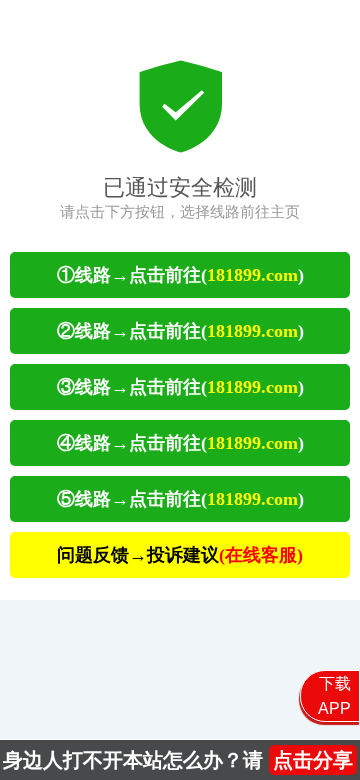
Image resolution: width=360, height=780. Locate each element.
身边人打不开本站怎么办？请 (178, 760)
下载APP (334, 696)
